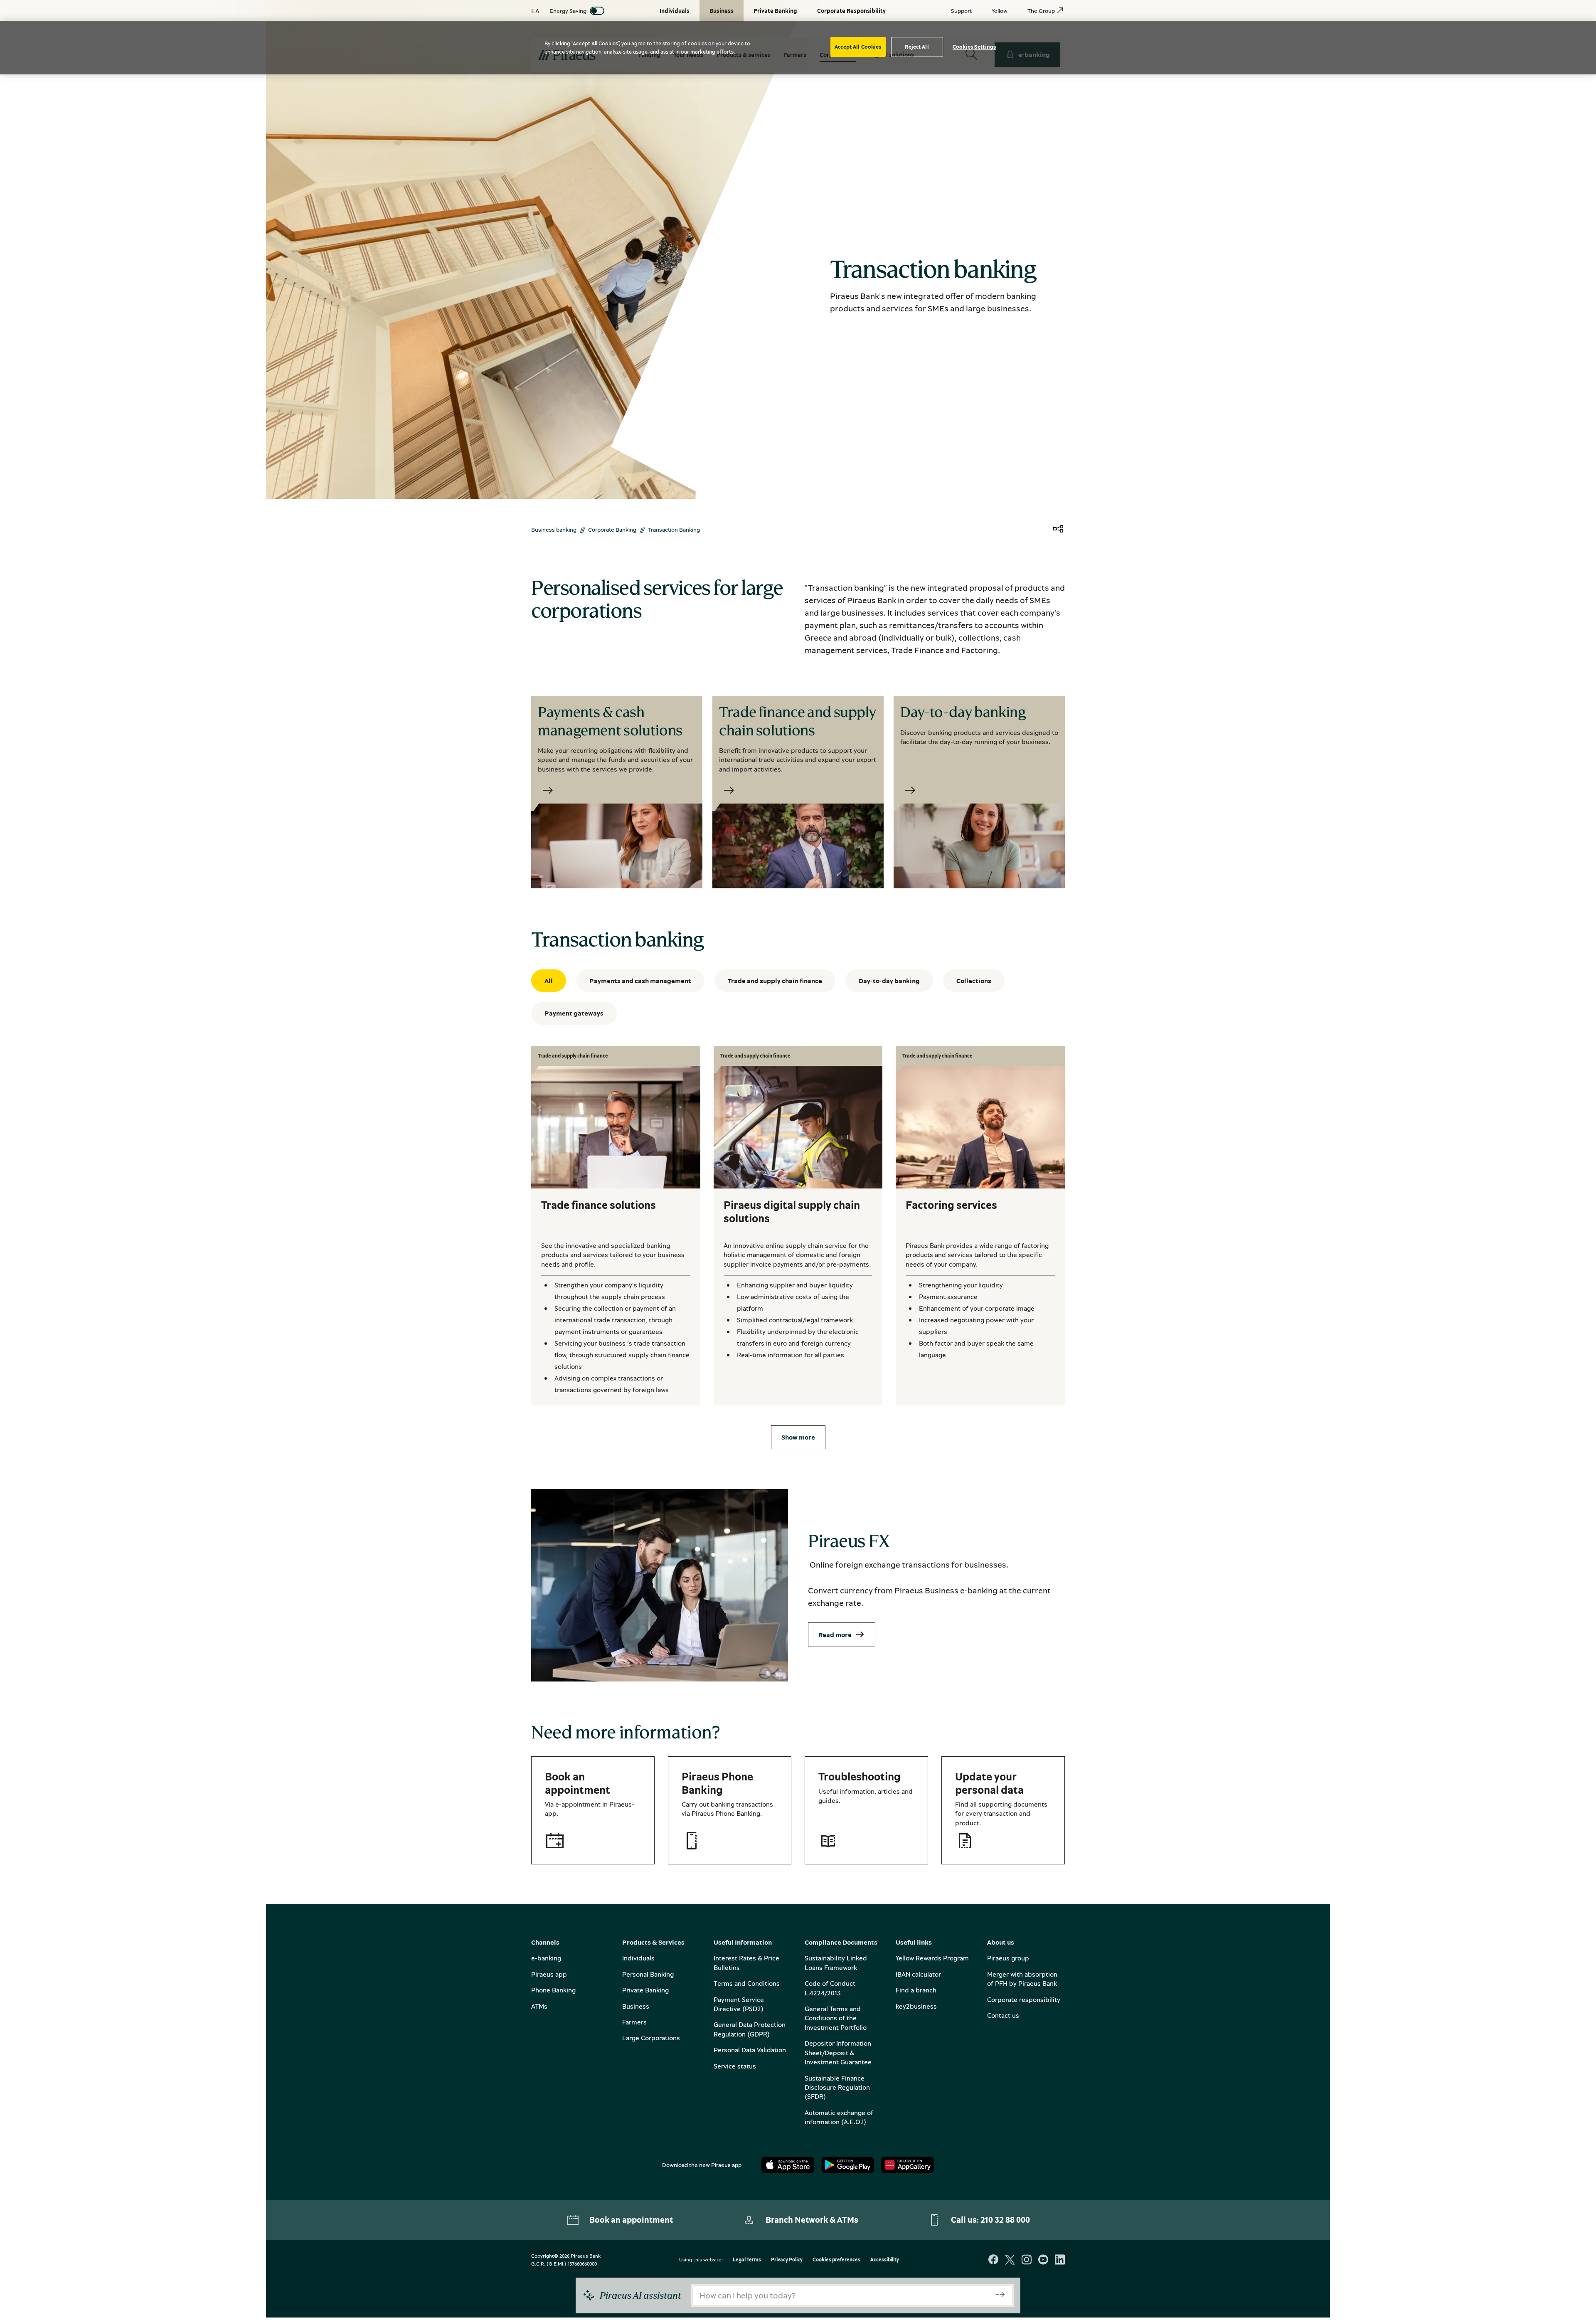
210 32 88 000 (1005, 2220)
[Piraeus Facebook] (993, 2260)
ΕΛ (535, 11)
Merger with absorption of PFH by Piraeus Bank (1022, 1979)
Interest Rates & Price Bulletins (746, 1963)
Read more (835, 1635)
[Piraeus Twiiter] (1010, 2260)
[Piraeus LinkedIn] (1060, 2260)
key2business (916, 2006)
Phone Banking (553, 1990)
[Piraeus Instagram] (1027, 2260)
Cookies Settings (974, 47)
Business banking (554, 529)
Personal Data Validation (750, 2050)
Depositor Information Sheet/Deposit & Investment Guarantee (838, 2052)
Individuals (638, 1958)
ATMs (539, 2006)
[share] (1058, 529)
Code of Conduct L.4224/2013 (830, 1988)
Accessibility (885, 2260)
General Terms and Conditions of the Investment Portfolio (836, 2018)
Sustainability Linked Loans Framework (836, 1963)
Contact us (1003, 2015)
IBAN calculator (918, 1974)
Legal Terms (747, 2260)
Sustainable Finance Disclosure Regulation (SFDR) (837, 2087)
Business (636, 2006)
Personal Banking (648, 1974)
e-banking (546, 1958)
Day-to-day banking (889, 981)
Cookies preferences (836, 2260)
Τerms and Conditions (747, 1983)
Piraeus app (549, 1974)
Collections (974, 981)
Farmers (634, 2022)
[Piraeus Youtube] (1043, 2260)
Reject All (917, 47)
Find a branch (916, 1990)
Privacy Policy (787, 2260)
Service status (735, 2066)
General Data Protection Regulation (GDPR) (750, 2029)
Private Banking (645, 1990)
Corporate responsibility (1024, 1999)
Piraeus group (1008, 1958)
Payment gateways (574, 1013)
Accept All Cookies (858, 47)
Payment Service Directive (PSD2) (739, 2004)
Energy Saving (568, 11)
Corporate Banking (612, 529)
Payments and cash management (640, 981)
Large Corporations (651, 2038)
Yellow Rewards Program (932, 1958)
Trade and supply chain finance (775, 981)
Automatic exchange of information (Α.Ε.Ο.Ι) (839, 2117)
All (549, 981)
